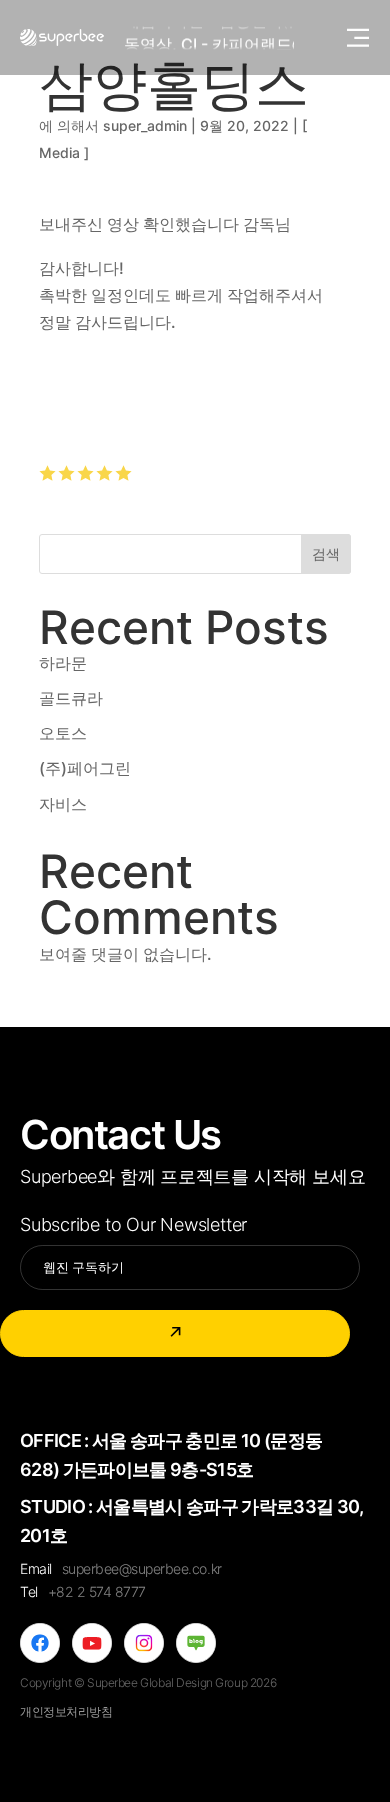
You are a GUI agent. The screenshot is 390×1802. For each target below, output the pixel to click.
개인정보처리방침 (66, 1711)
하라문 (63, 663)
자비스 (63, 804)
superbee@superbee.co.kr (142, 1568)
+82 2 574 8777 (97, 1591)
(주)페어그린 (85, 768)
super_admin (145, 125)
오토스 (63, 733)
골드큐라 (71, 698)
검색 (326, 553)
